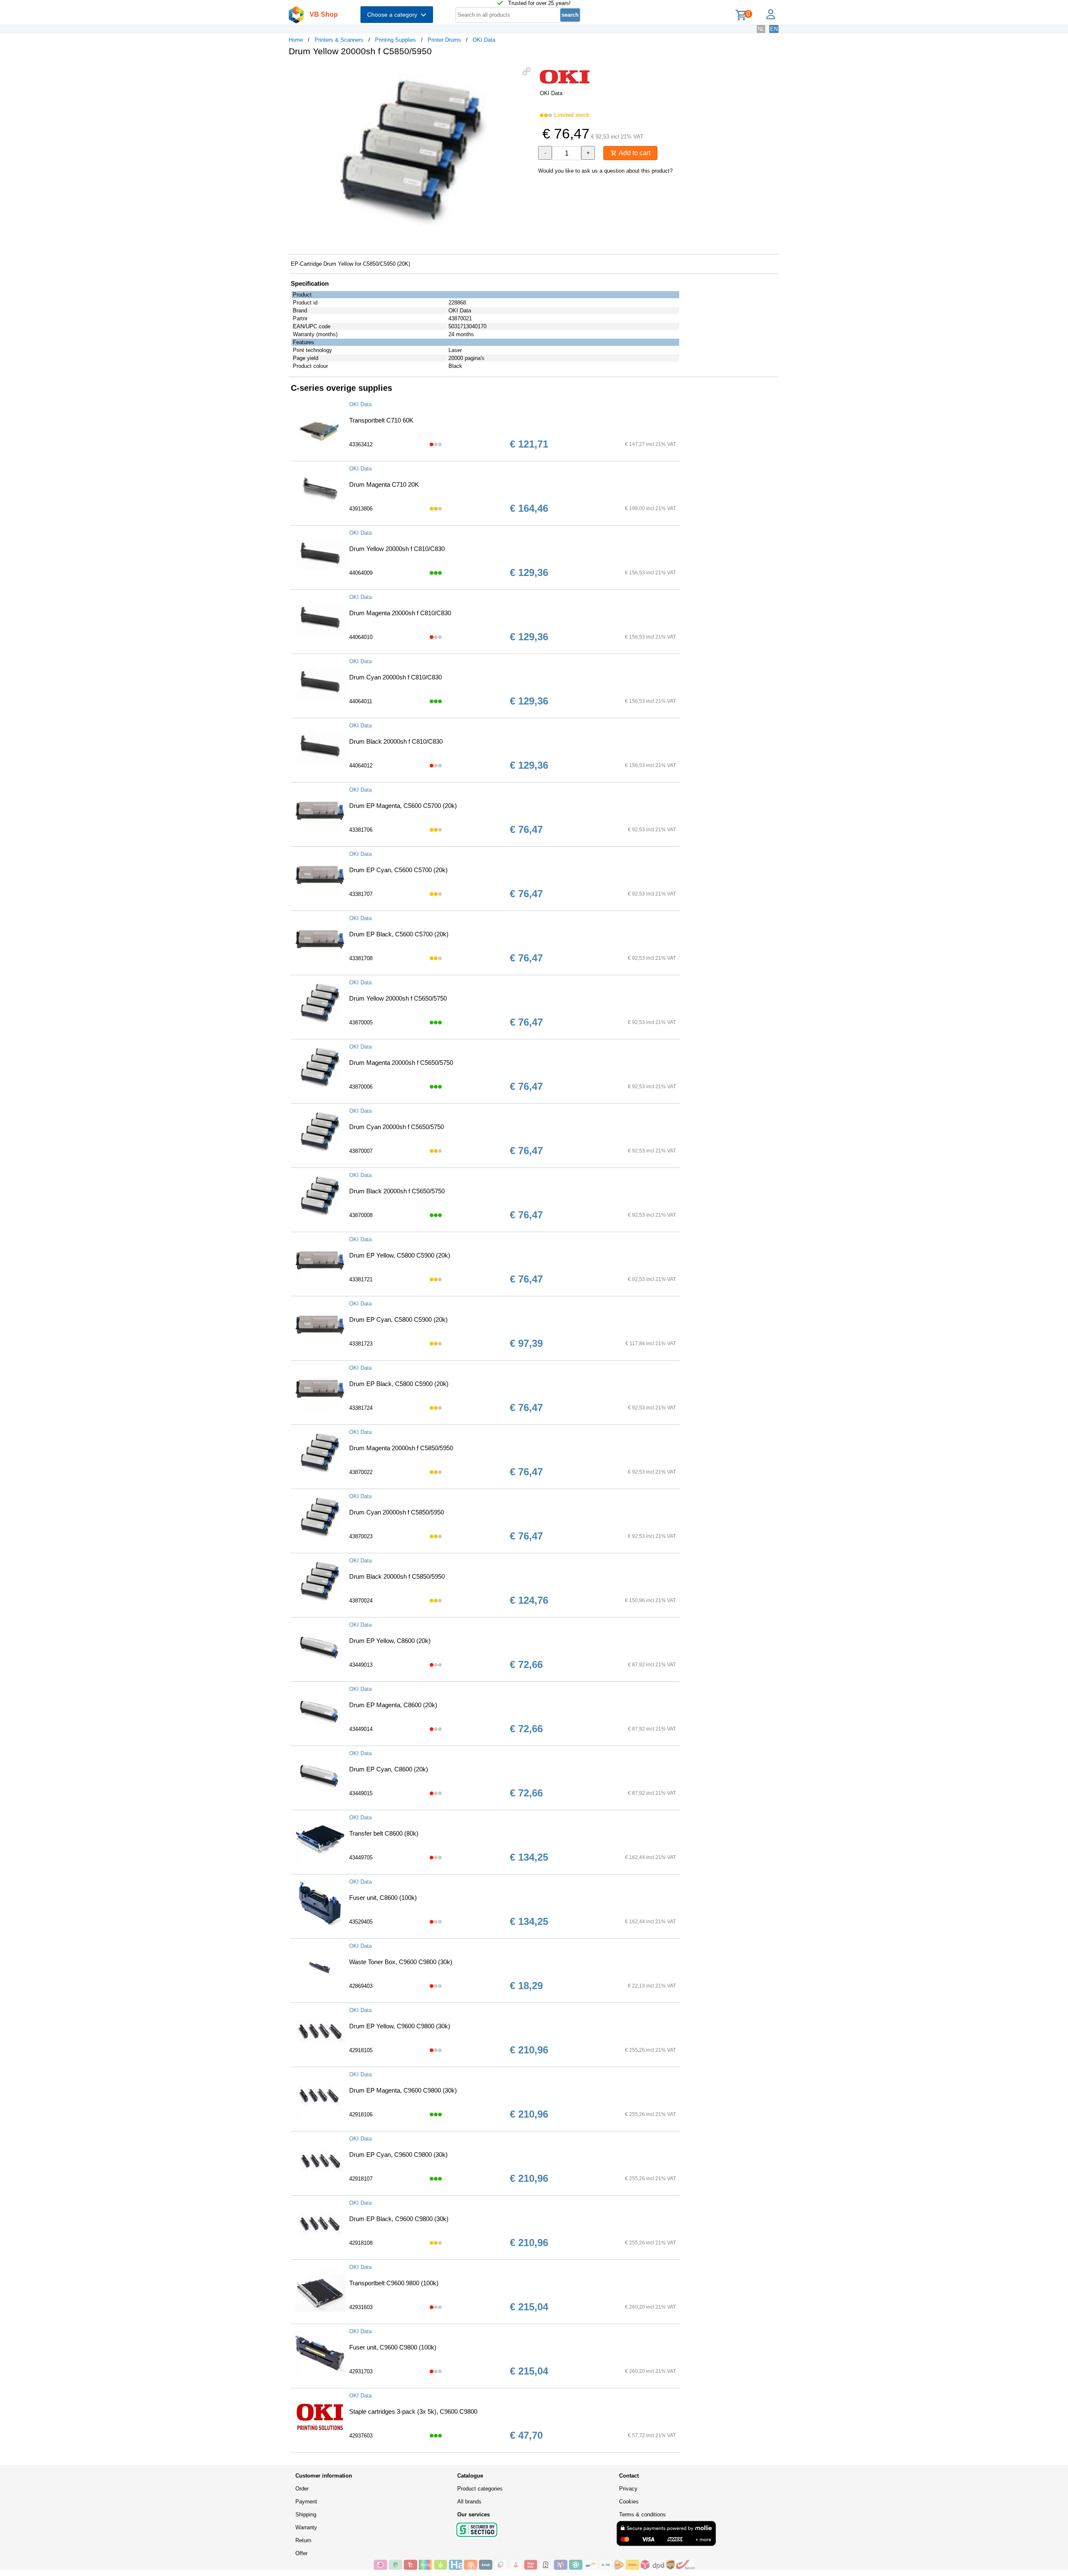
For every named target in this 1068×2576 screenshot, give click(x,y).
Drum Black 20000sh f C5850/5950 (397, 1576)
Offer (301, 2553)
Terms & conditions (642, 2514)
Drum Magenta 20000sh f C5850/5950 (401, 1448)
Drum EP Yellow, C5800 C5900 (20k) (400, 1255)
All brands (469, 2502)
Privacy (628, 2489)
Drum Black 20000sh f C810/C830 (396, 741)
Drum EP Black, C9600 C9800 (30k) (399, 2219)
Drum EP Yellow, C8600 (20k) (390, 1641)
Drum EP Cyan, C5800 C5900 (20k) (398, 1319)
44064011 (361, 701)
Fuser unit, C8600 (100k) (383, 1898)
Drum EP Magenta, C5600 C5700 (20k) (403, 806)
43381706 (361, 830)
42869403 (361, 1986)
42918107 (361, 2179)
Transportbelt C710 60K (381, 420)
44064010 (361, 637)
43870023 (361, 1536)
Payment (306, 2502)
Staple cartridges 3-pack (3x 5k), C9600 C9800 (413, 2411)
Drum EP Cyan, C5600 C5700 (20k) (398, 870)
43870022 (361, 1472)
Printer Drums (444, 40)
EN (774, 29)
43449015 (361, 1793)
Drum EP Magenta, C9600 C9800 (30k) (403, 2090)
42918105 (361, 2050)
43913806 (361, 509)
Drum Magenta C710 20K (384, 484)
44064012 (361, 766)
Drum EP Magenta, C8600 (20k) (393, 1705)
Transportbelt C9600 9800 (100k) (394, 2283)
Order (302, 2489)
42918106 (361, 2114)
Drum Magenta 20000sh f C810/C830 (400, 613)
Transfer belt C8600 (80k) (384, 1833)
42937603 (361, 2436)
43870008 (361, 1215)
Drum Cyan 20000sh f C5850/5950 (397, 1512)
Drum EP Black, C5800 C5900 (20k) (399, 1384)
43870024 (361, 1601)
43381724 (361, 1408)
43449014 (361, 1729)
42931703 (361, 2371)
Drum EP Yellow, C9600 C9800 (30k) (400, 2026)
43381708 (361, 958)
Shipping (306, 2514)
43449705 (361, 1858)
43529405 (361, 1922)
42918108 (361, 2243)
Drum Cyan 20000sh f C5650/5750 (397, 1127)
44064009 (361, 573)
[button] (526, 71)
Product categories (480, 2489)
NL (761, 29)
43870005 (361, 1023)
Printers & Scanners (339, 40)
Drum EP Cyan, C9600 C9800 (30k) (398, 2155)
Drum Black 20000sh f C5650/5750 (397, 1191)
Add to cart (634, 153)
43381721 (361, 1279)
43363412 (361, 444)
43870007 (361, 1151)
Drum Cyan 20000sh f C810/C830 (395, 677)
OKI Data (484, 40)
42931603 (361, 2307)
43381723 (361, 1344)
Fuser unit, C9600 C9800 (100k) (393, 2347)
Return (303, 2540)
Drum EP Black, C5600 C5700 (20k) (399, 934)
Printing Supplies (395, 40)
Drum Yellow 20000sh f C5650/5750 (398, 998)
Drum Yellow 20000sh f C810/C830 (397, 549)
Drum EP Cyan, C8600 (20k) (389, 1769)
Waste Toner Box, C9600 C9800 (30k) (401, 1962)
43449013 (361, 1665)
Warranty (306, 2527)
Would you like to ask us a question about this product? (605, 171)
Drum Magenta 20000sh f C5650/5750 (401, 1063)
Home (296, 40)
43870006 (361, 1087)
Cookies (629, 2502)
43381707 (361, 894)
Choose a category (394, 15)
